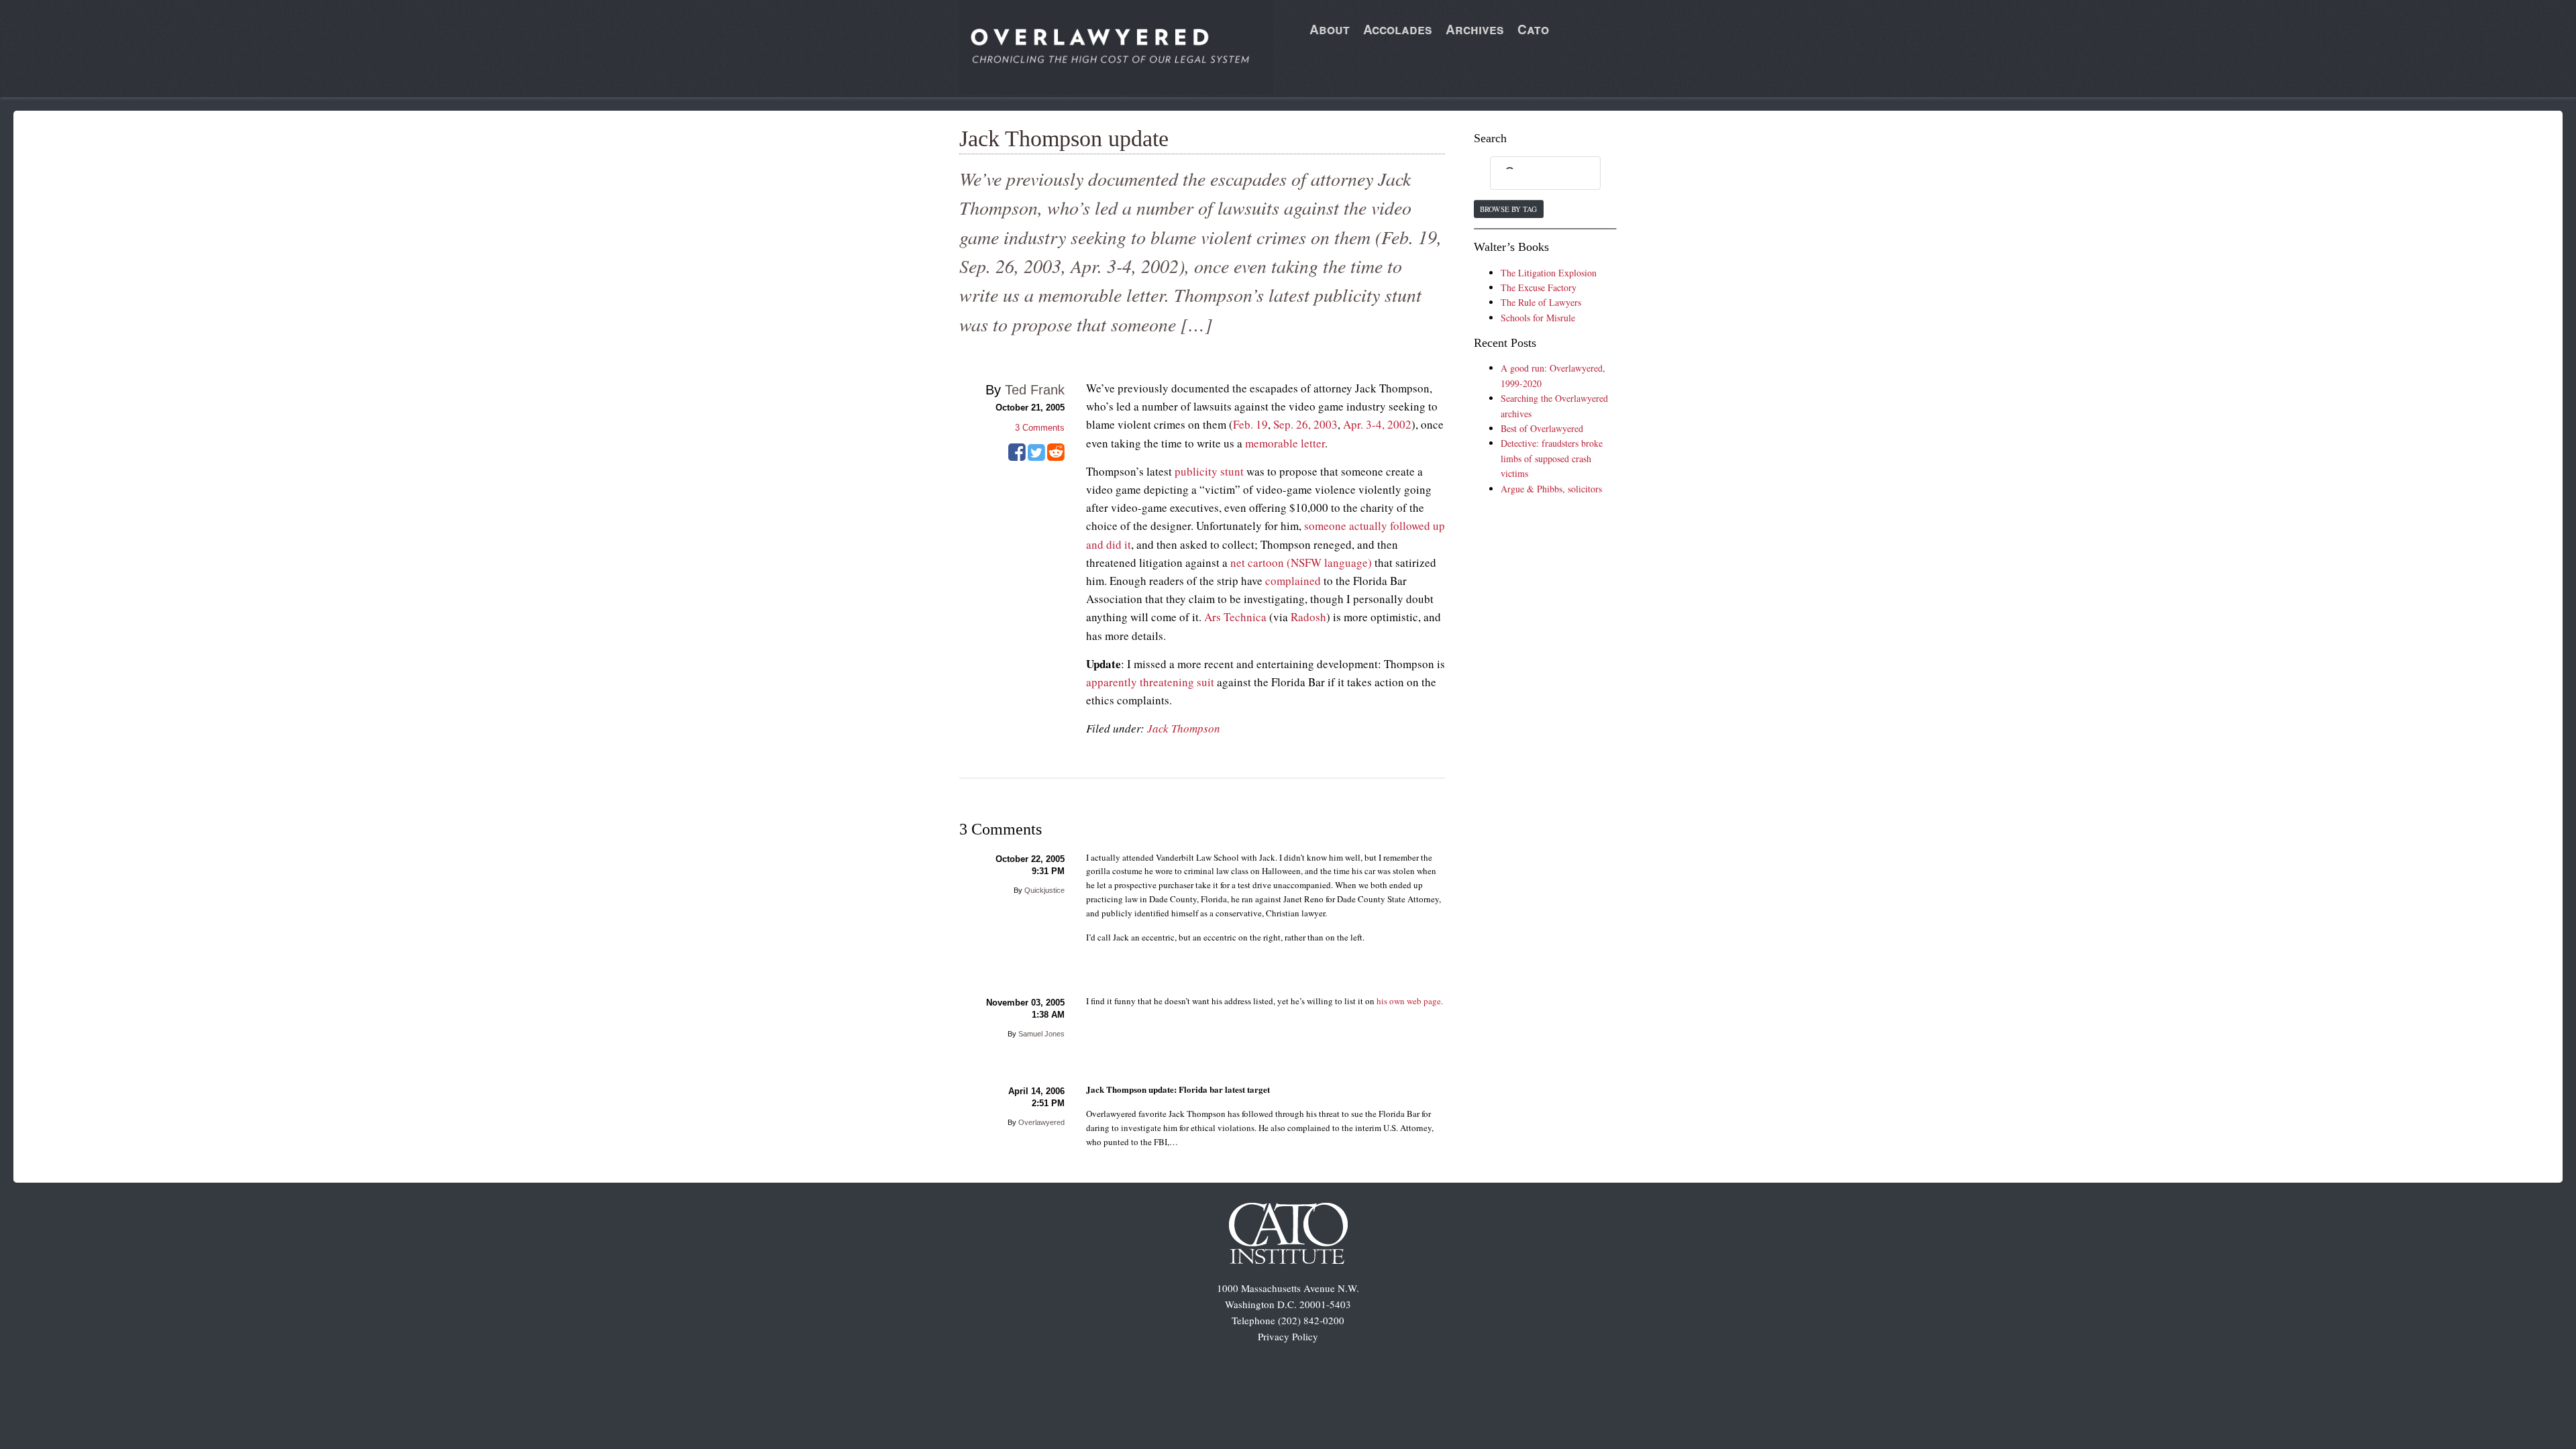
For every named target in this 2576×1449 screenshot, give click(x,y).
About (1330, 29)
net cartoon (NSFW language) (1301, 562)
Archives (1475, 29)
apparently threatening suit (1150, 682)
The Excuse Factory (1539, 287)
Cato (1533, 29)
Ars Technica (1235, 617)
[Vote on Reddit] (1056, 457)
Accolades (1398, 29)
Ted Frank (1035, 390)
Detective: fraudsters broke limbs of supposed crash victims (1552, 458)
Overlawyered (1041, 1122)
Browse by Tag (1508, 209)
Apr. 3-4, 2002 (1377, 424)
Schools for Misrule (1538, 318)
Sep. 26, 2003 (1305, 424)
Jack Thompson (1184, 728)
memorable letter (1285, 443)
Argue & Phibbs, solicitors (1551, 489)
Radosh (1308, 617)
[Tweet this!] (1036, 457)
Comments (1040, 428)
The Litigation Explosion (1549, 273)
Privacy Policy (1288, 1336)
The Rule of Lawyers (1541, 302)
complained (1293, 581)
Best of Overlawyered (1542, 428)
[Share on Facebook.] (1017, 457)
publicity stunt (1209, 471)
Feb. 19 (1250, 424)
